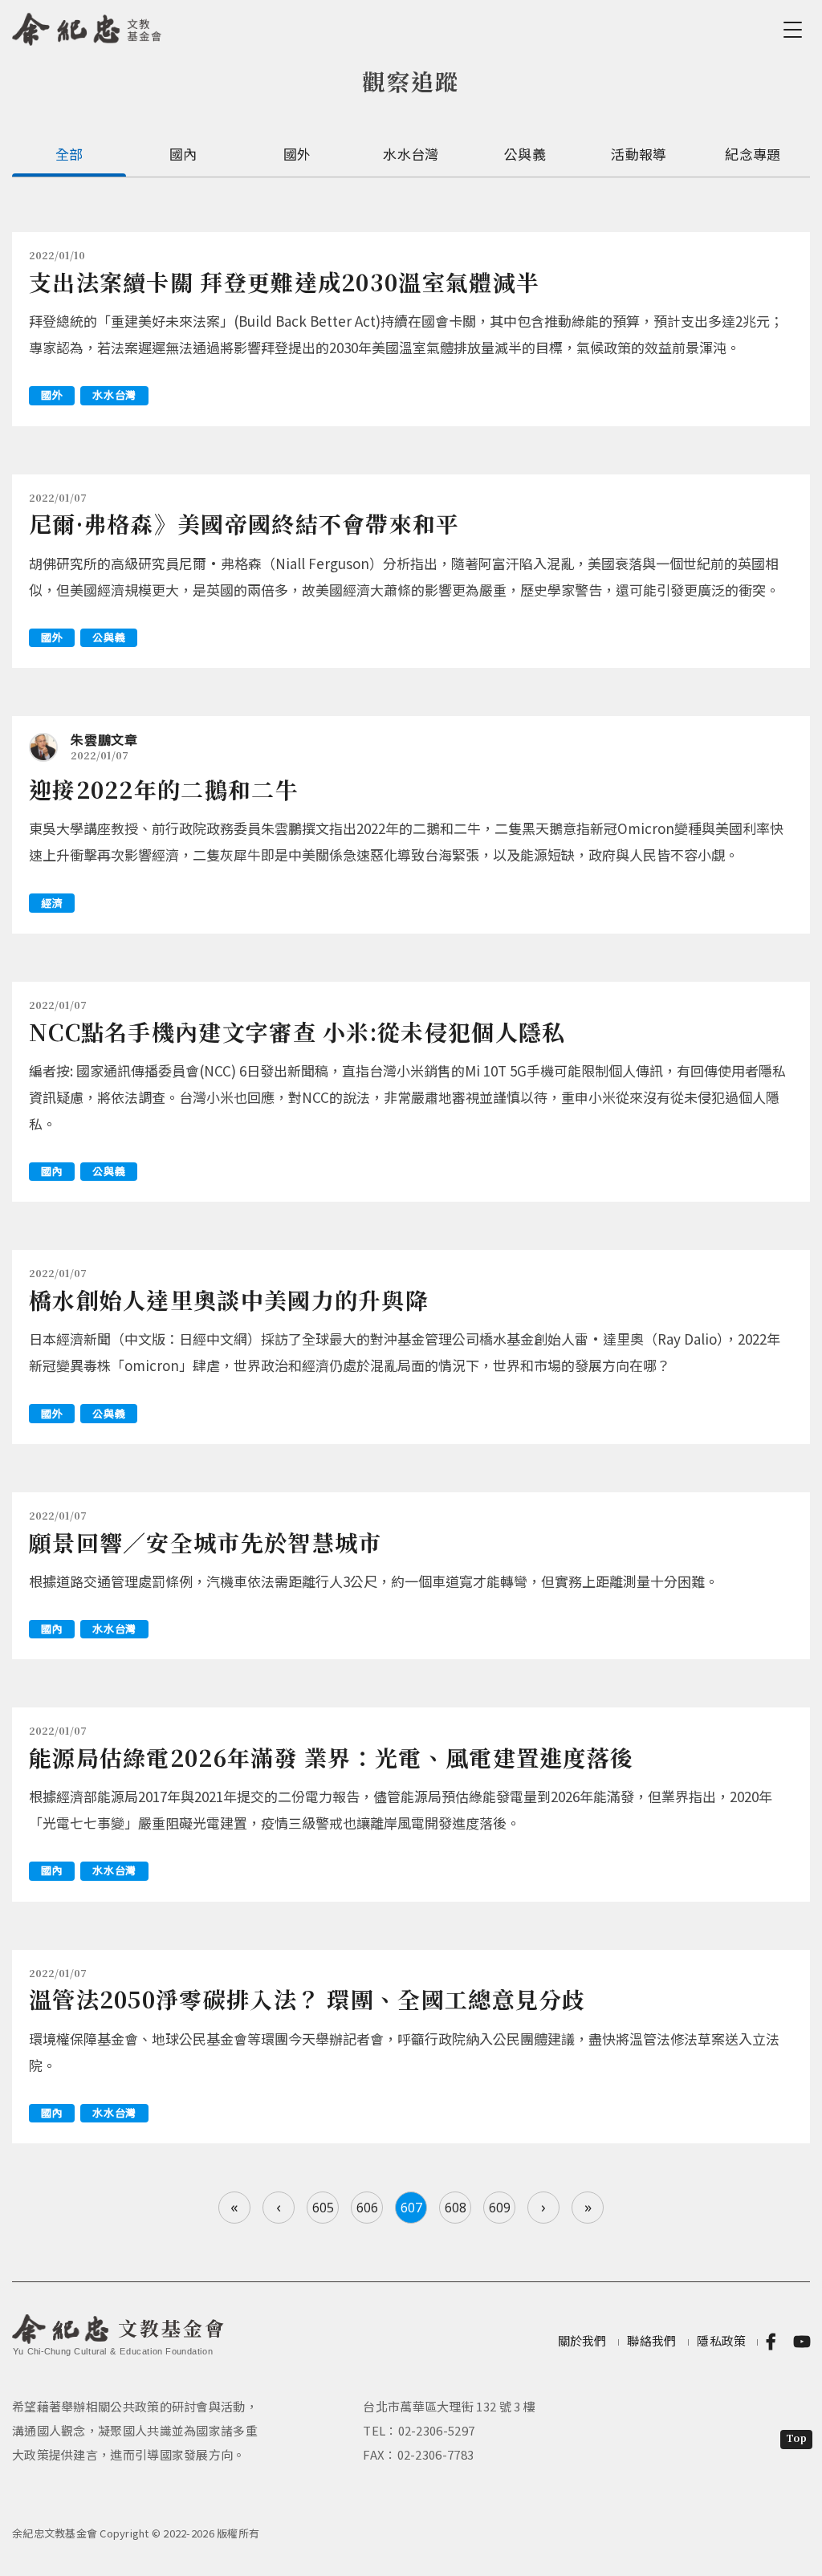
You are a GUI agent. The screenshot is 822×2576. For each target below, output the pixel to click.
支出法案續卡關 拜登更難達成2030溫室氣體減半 (284, 282)
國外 (297, 154)
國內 (183, 154)
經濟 (52, 903)
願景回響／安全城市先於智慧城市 (205, 1542)
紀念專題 (753, 154)
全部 (69, 154)
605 (323, 2208)
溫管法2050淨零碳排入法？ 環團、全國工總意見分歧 (307, 1999)
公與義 (525, 154)
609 (500, 2208)
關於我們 (582, 2340)
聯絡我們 (651, 2340)
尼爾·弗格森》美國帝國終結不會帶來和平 (244, 523)
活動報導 (639, 154)
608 (456, 2208)
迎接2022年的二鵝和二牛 (164, 789)
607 (411, 2208)
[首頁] (87, 26)
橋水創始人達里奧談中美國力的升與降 (229, 1300)
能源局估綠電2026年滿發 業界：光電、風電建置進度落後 (331, 1757)
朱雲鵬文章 (104, 739)
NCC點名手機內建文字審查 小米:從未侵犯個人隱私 (297, 1032)
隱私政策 (721, 2340)
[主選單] (796, 30)
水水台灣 (411, 154)
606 (367, 2208)
